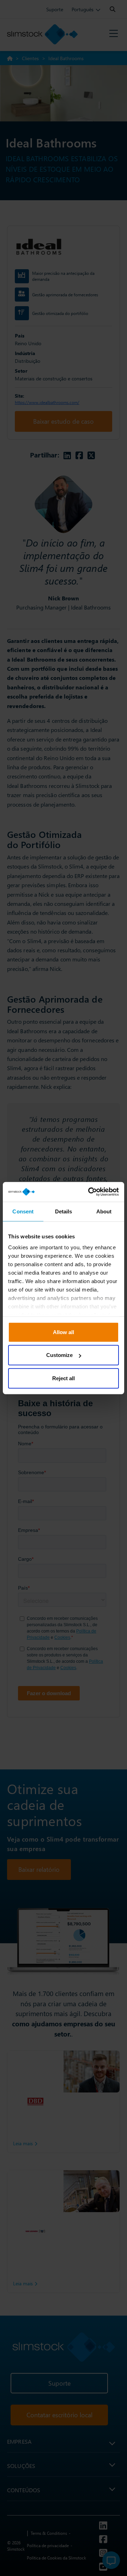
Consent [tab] (23, 1211)
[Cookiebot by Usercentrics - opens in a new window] (90, 1192)
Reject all (64, 1378)
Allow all (64, 1332)
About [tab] (104, 1211)
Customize (59, 1355)
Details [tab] (64, 1211)
